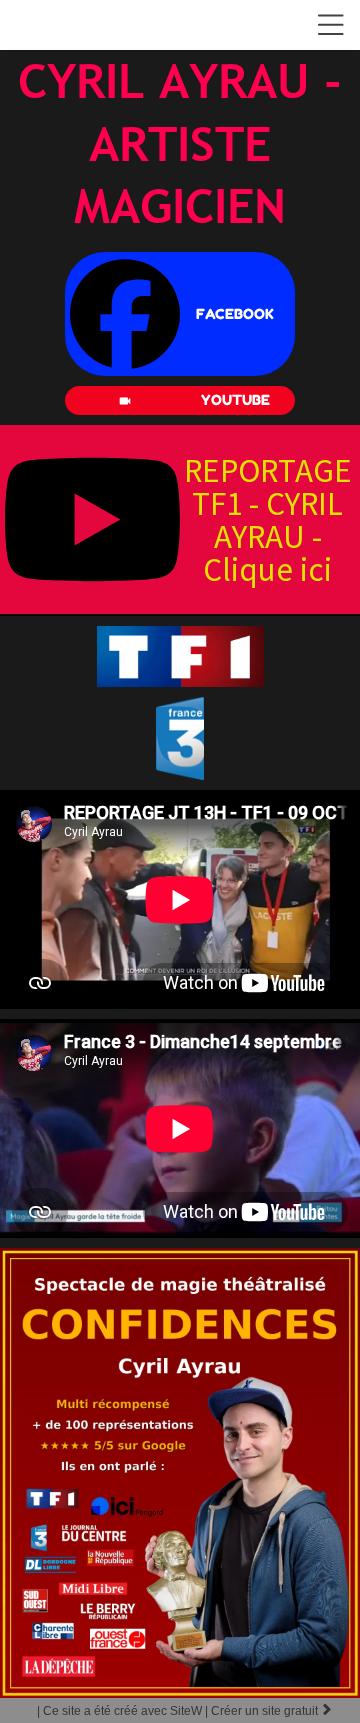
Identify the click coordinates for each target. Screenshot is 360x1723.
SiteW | (124, 1711)
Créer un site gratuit (272, 1711)
